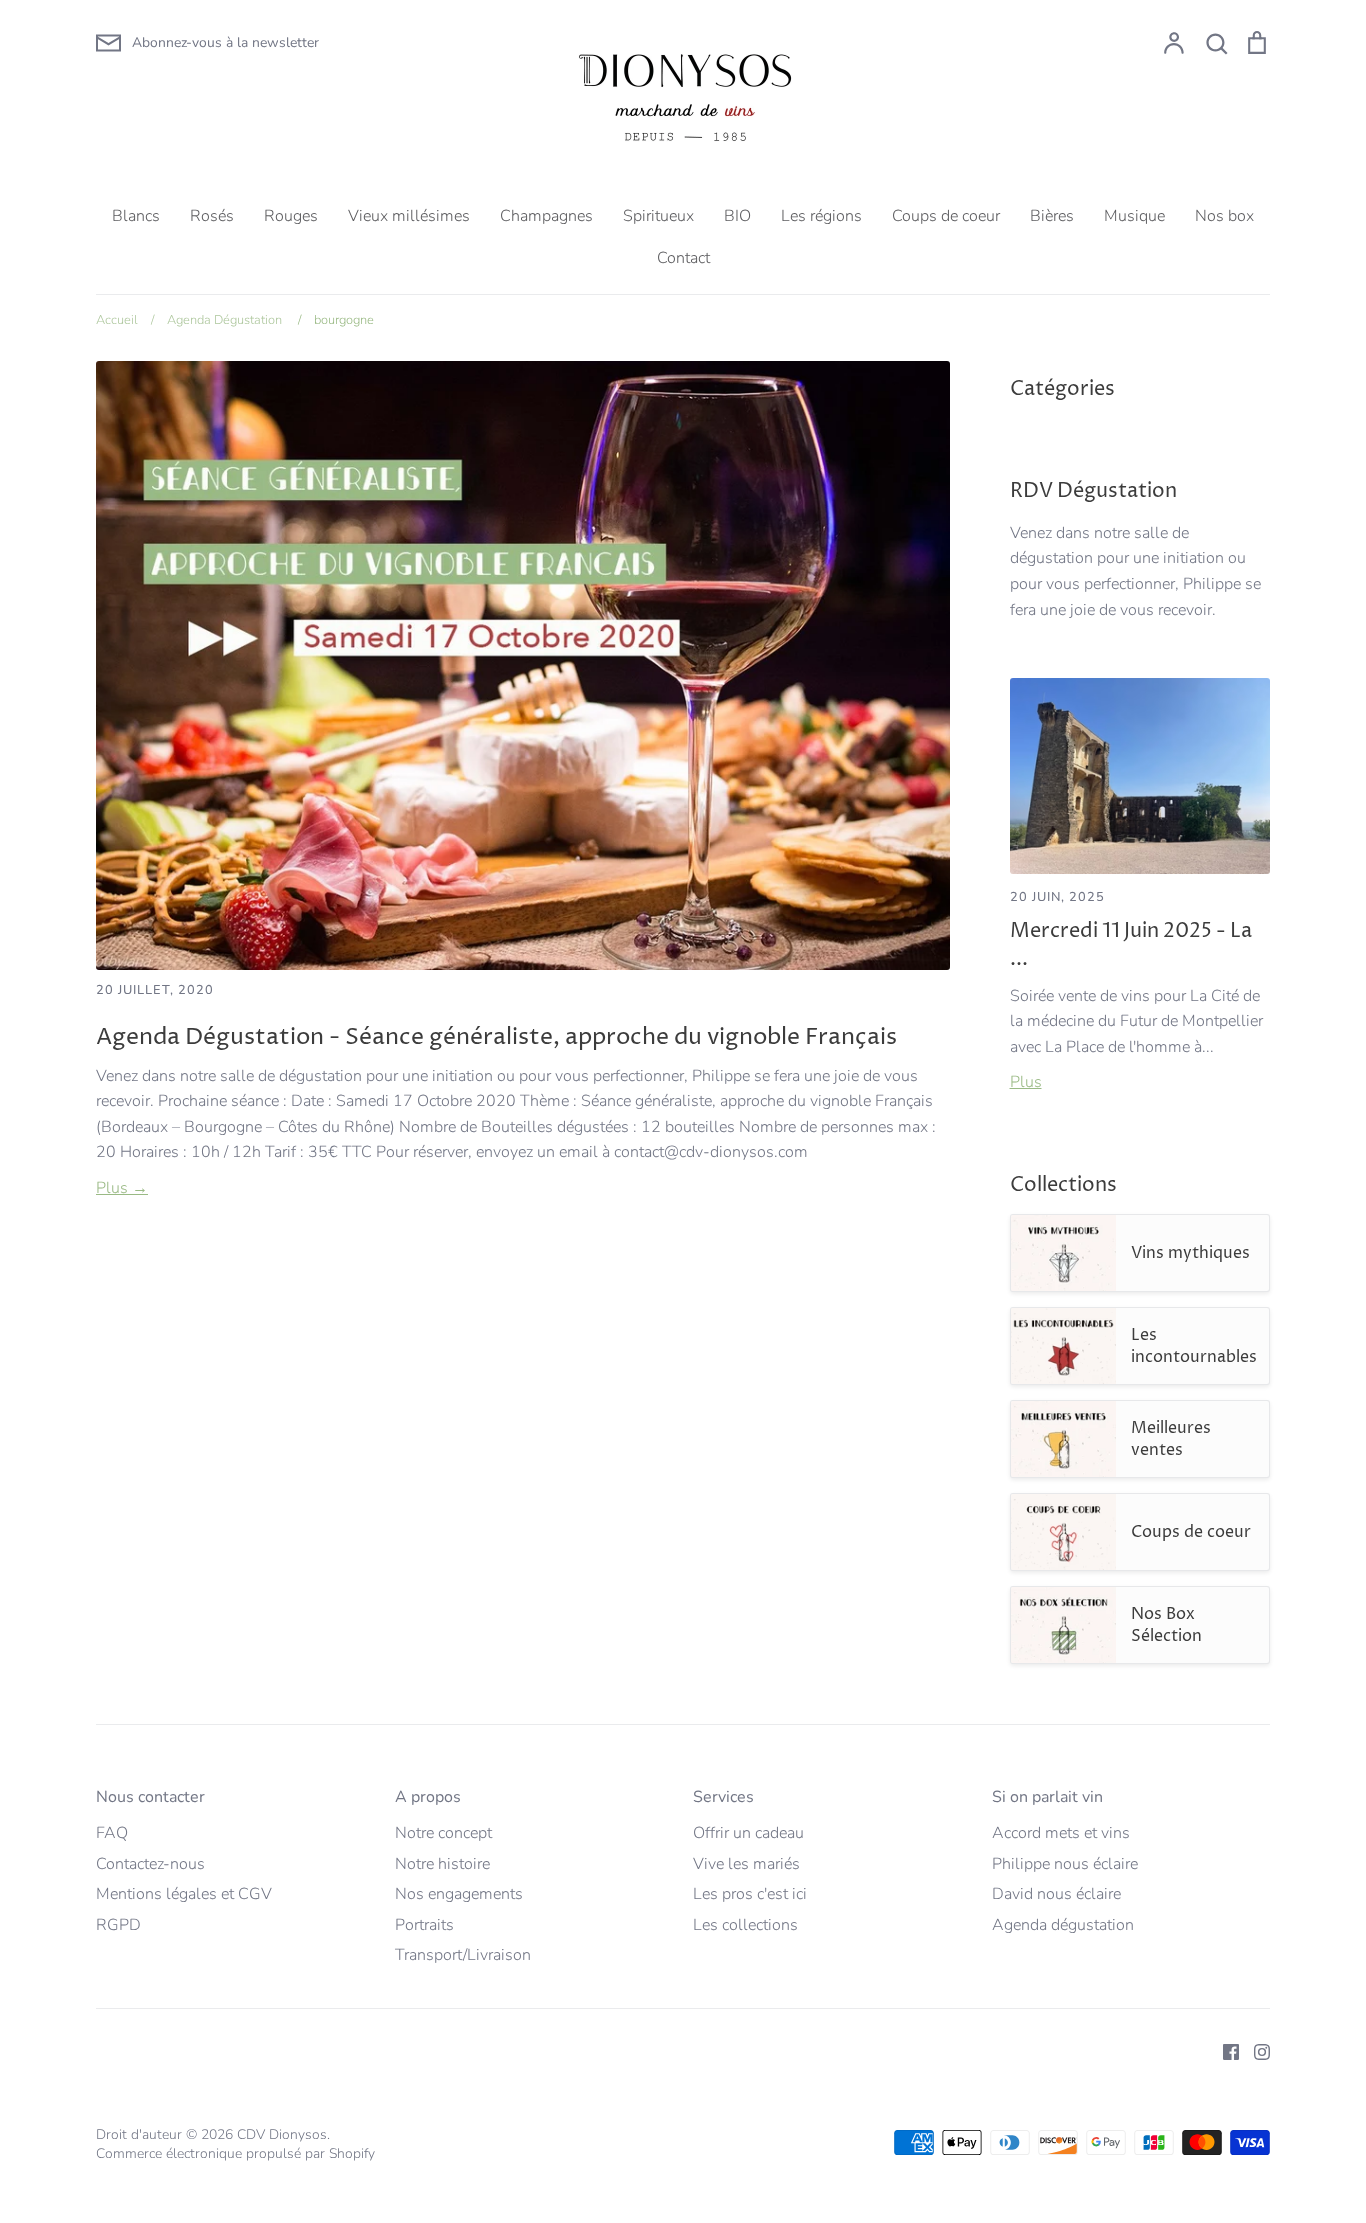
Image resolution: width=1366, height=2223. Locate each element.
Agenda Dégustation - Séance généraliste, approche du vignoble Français (496, 1037)
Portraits (424, 1925)
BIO (737, 216)
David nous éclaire (1056, 1894)
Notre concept (443, 1833)
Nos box (1224, 216)
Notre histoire (442, 1864)
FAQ (112, 1833)
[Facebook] (1223, 2051)
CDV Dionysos (282, 2134)
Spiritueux (658, 216)
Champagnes (546, 216)
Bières (1052, 216)
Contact (683, 258)
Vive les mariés (746, 1864)
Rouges (291, 216)
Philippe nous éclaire (1065, 1864)
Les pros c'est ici (750, 1894)
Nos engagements (459, 1894)
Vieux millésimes (409, 216)
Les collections (745, 1925)
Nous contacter (150, 1797)
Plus (1026, 1082)
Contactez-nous (150, 1864)
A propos (428, 1797)
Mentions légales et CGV (184, 1894)
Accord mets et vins (1061, 1833)
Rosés (212, 216)
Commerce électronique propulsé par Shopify (235, 2153)
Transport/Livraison (463, 1955)
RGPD (118, 1925)
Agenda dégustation (1063, 1925)
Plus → (122, 1188)
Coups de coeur (946, 216)
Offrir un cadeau (748, 1833)
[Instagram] (1254, 2051)
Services (723, 1797)
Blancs (136, 216)
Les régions (821, 216)
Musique (1134, 216)
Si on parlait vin (1047, 1797)
